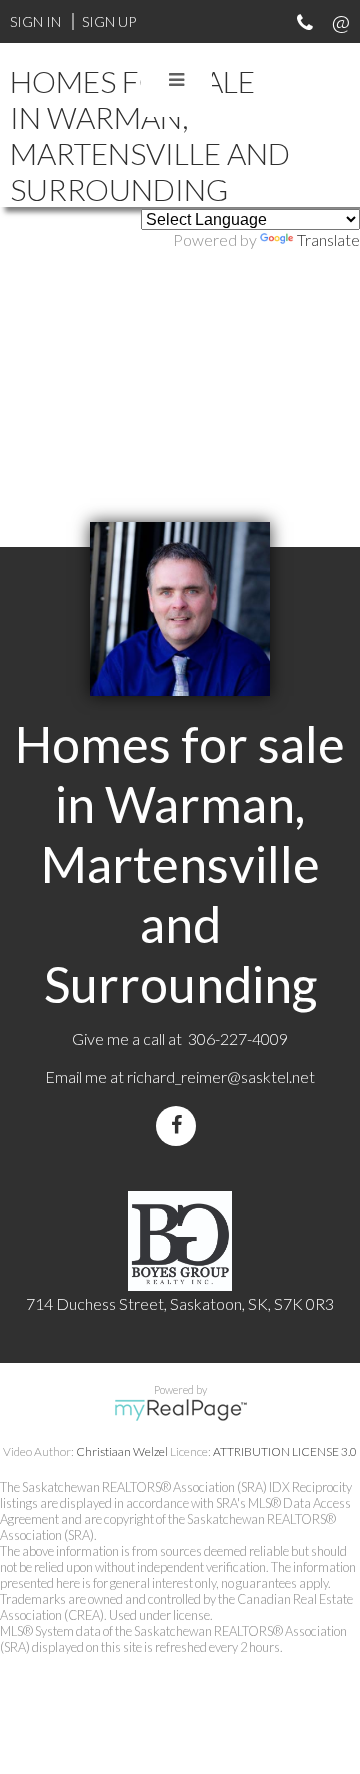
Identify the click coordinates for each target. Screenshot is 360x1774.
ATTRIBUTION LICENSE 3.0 (285, 1451)
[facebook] (180, 1125)
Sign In (35, 21)
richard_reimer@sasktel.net (221, 1076)
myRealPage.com (180, 1410)
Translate (328, 239)
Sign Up (109, 21)
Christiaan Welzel (122, 1451)
